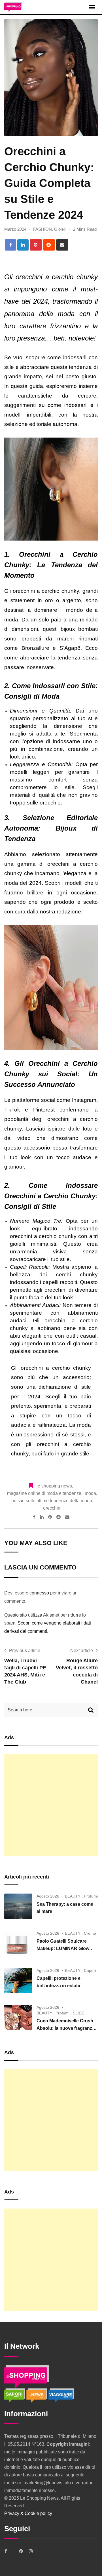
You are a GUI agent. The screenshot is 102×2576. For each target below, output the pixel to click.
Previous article (25, 1651)
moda (90, 1493)
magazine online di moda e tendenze (44, 1493)
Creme (90, 1933)
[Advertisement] (51, 1805)
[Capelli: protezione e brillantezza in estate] (18, 1981)
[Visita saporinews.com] (15, 2395)
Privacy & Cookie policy (28, 2513)
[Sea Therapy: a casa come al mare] (18, 1906)
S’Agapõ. (71, 648)
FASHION (42, 229)
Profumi (91, 1896)
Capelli (90, 1970)
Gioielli (60, 229)
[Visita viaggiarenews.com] (61, 2395)
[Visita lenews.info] (37, 2395)
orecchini (52, 1508)
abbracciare (35, 367)
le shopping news (54, 1486)
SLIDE (78, 2013)
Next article (82, 1651)
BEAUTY (73, 1896)
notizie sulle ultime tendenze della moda (52, 1501)
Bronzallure (35, 648)
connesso (39, 1593)
